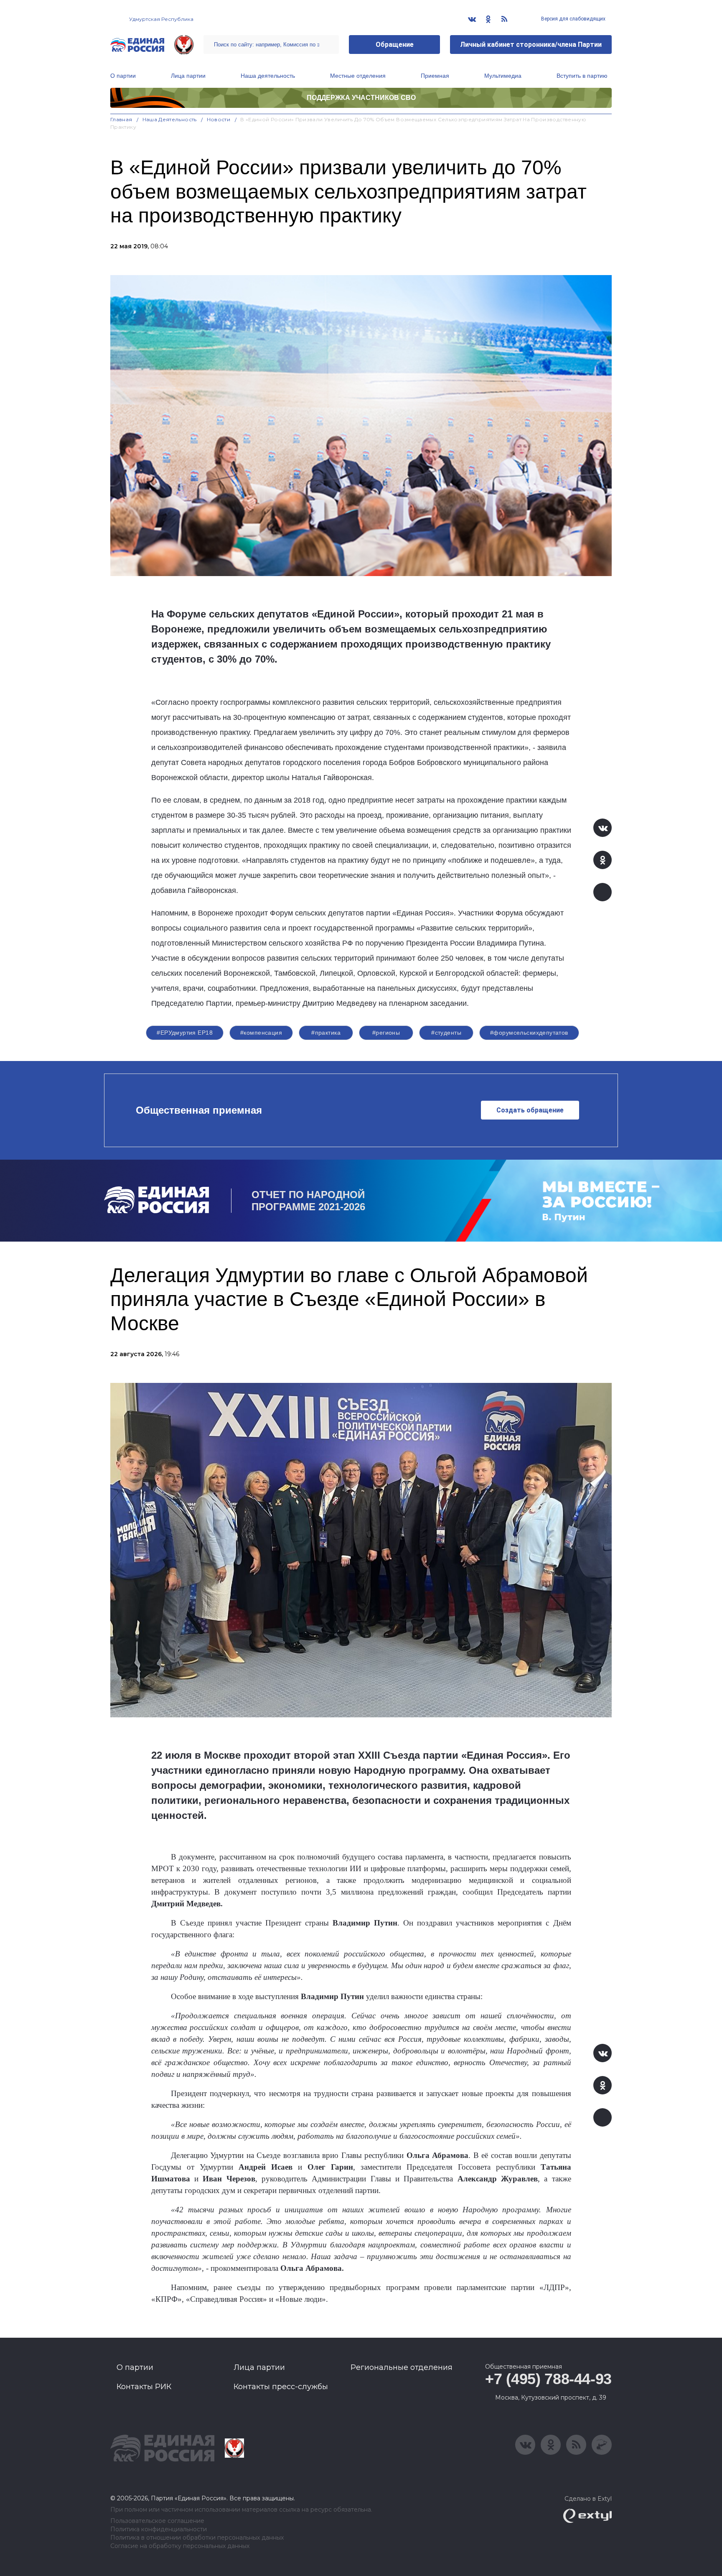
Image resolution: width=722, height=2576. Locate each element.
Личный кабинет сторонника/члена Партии (531, 45)
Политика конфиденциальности (159, 2529)
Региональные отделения (402, 2367)
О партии (123, 76)
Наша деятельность (268, 76)
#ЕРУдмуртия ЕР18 (185, 1033)
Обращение (395, 45)
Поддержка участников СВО (361, 98)
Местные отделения (358, 76)
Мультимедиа (503, 76)
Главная (121, 119)
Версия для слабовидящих (573, 19)
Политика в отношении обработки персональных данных (197, 2538)
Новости (219, 119)
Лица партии (188, 76)
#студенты (446, 1033)
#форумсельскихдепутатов (529, 1033)
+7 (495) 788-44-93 (548, 2379)
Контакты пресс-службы (281, 2387)
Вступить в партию (582, 76)
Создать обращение (530, 1110)
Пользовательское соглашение (157, 2521)
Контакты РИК (144, 2387)
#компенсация (261, 1033)
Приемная (435, 76)
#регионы (386, 1033)
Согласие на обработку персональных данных (180, 2546)
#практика (326, 1033)
